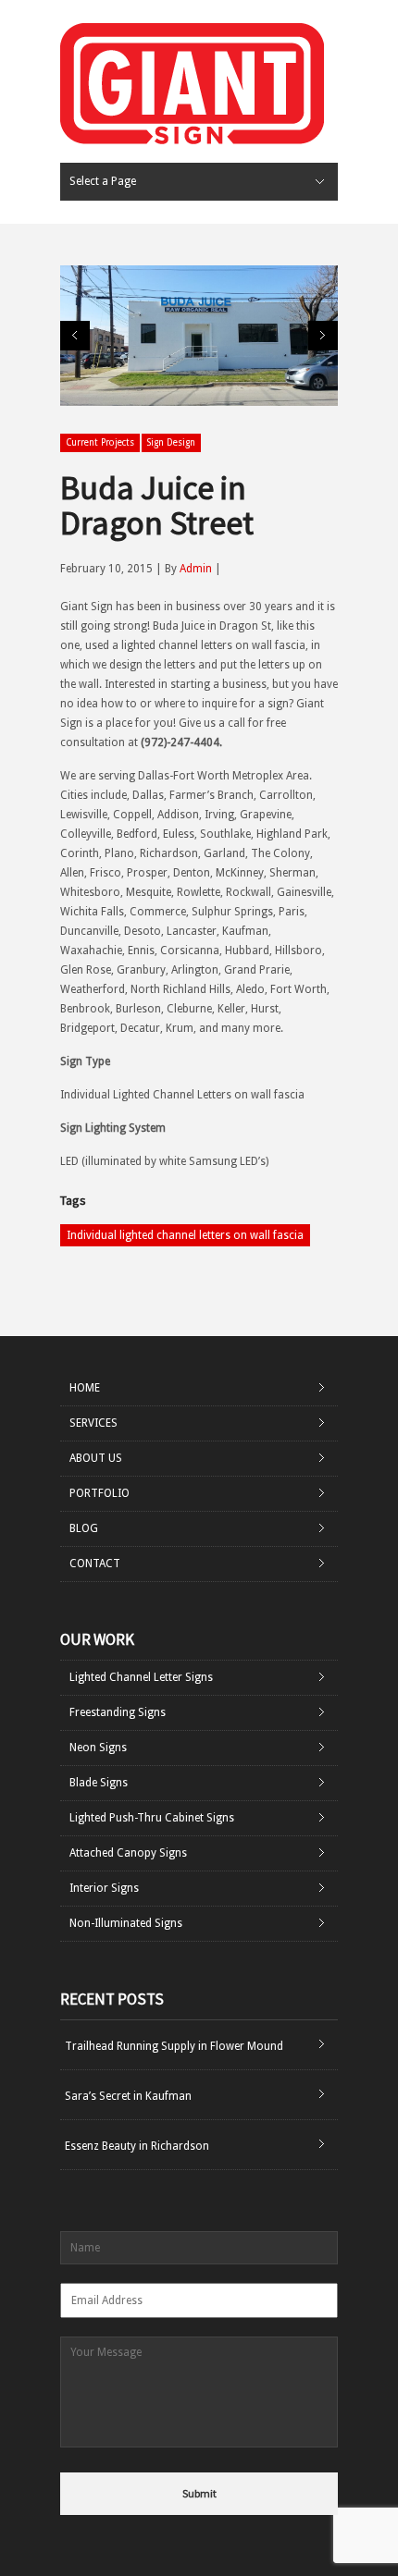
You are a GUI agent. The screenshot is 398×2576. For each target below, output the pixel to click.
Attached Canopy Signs (128, 1853)
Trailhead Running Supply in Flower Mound (174, 2046)
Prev (75, 336)
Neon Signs (98, 1748)
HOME (85, 1388)
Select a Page (103, 181)
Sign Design (171, 442)
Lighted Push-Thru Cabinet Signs (152, 1818)
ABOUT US (96, 1458)
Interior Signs (104, 1888)
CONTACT (95, 1564)
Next (323, 336)
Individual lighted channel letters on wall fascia (185, 1235)
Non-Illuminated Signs (126, 1923)
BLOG (84, 1528)
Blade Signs (99, 1783)
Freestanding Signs (118, 1712)
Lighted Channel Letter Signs (141, 1677)
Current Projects (100, 442)
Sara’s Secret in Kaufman (128, 2096)
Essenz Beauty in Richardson (137, 2146)
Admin (196, 569)
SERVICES (93, 1423)
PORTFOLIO (99, 1493)
